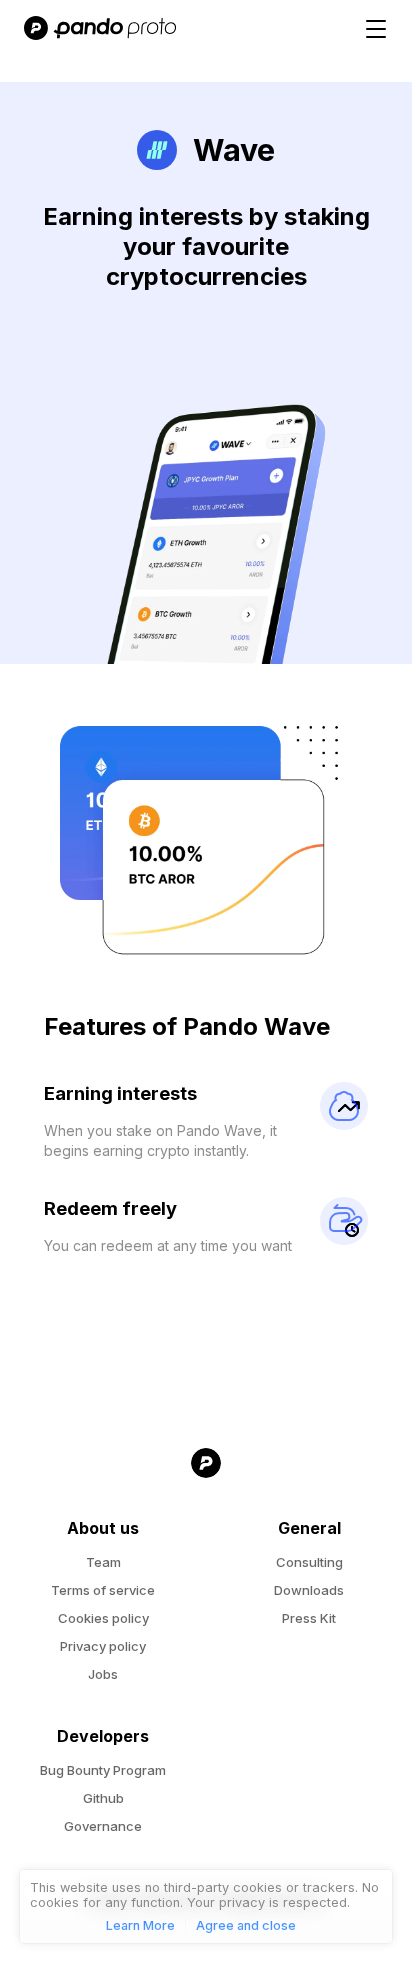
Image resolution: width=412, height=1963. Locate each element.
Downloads (309, 1590)
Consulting (309, 1562)
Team (103, 1562)
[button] (376, 29)
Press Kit (309, 1618)
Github (103, 1798)
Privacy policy (103, 1646)
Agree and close (246, 1925)
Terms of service (103, 1590)
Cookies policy (103, 1618)
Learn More (140, 1925)
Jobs (103, 1674)
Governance (103, 1826)
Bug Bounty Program (103, 1770)
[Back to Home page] (206, 1483)
